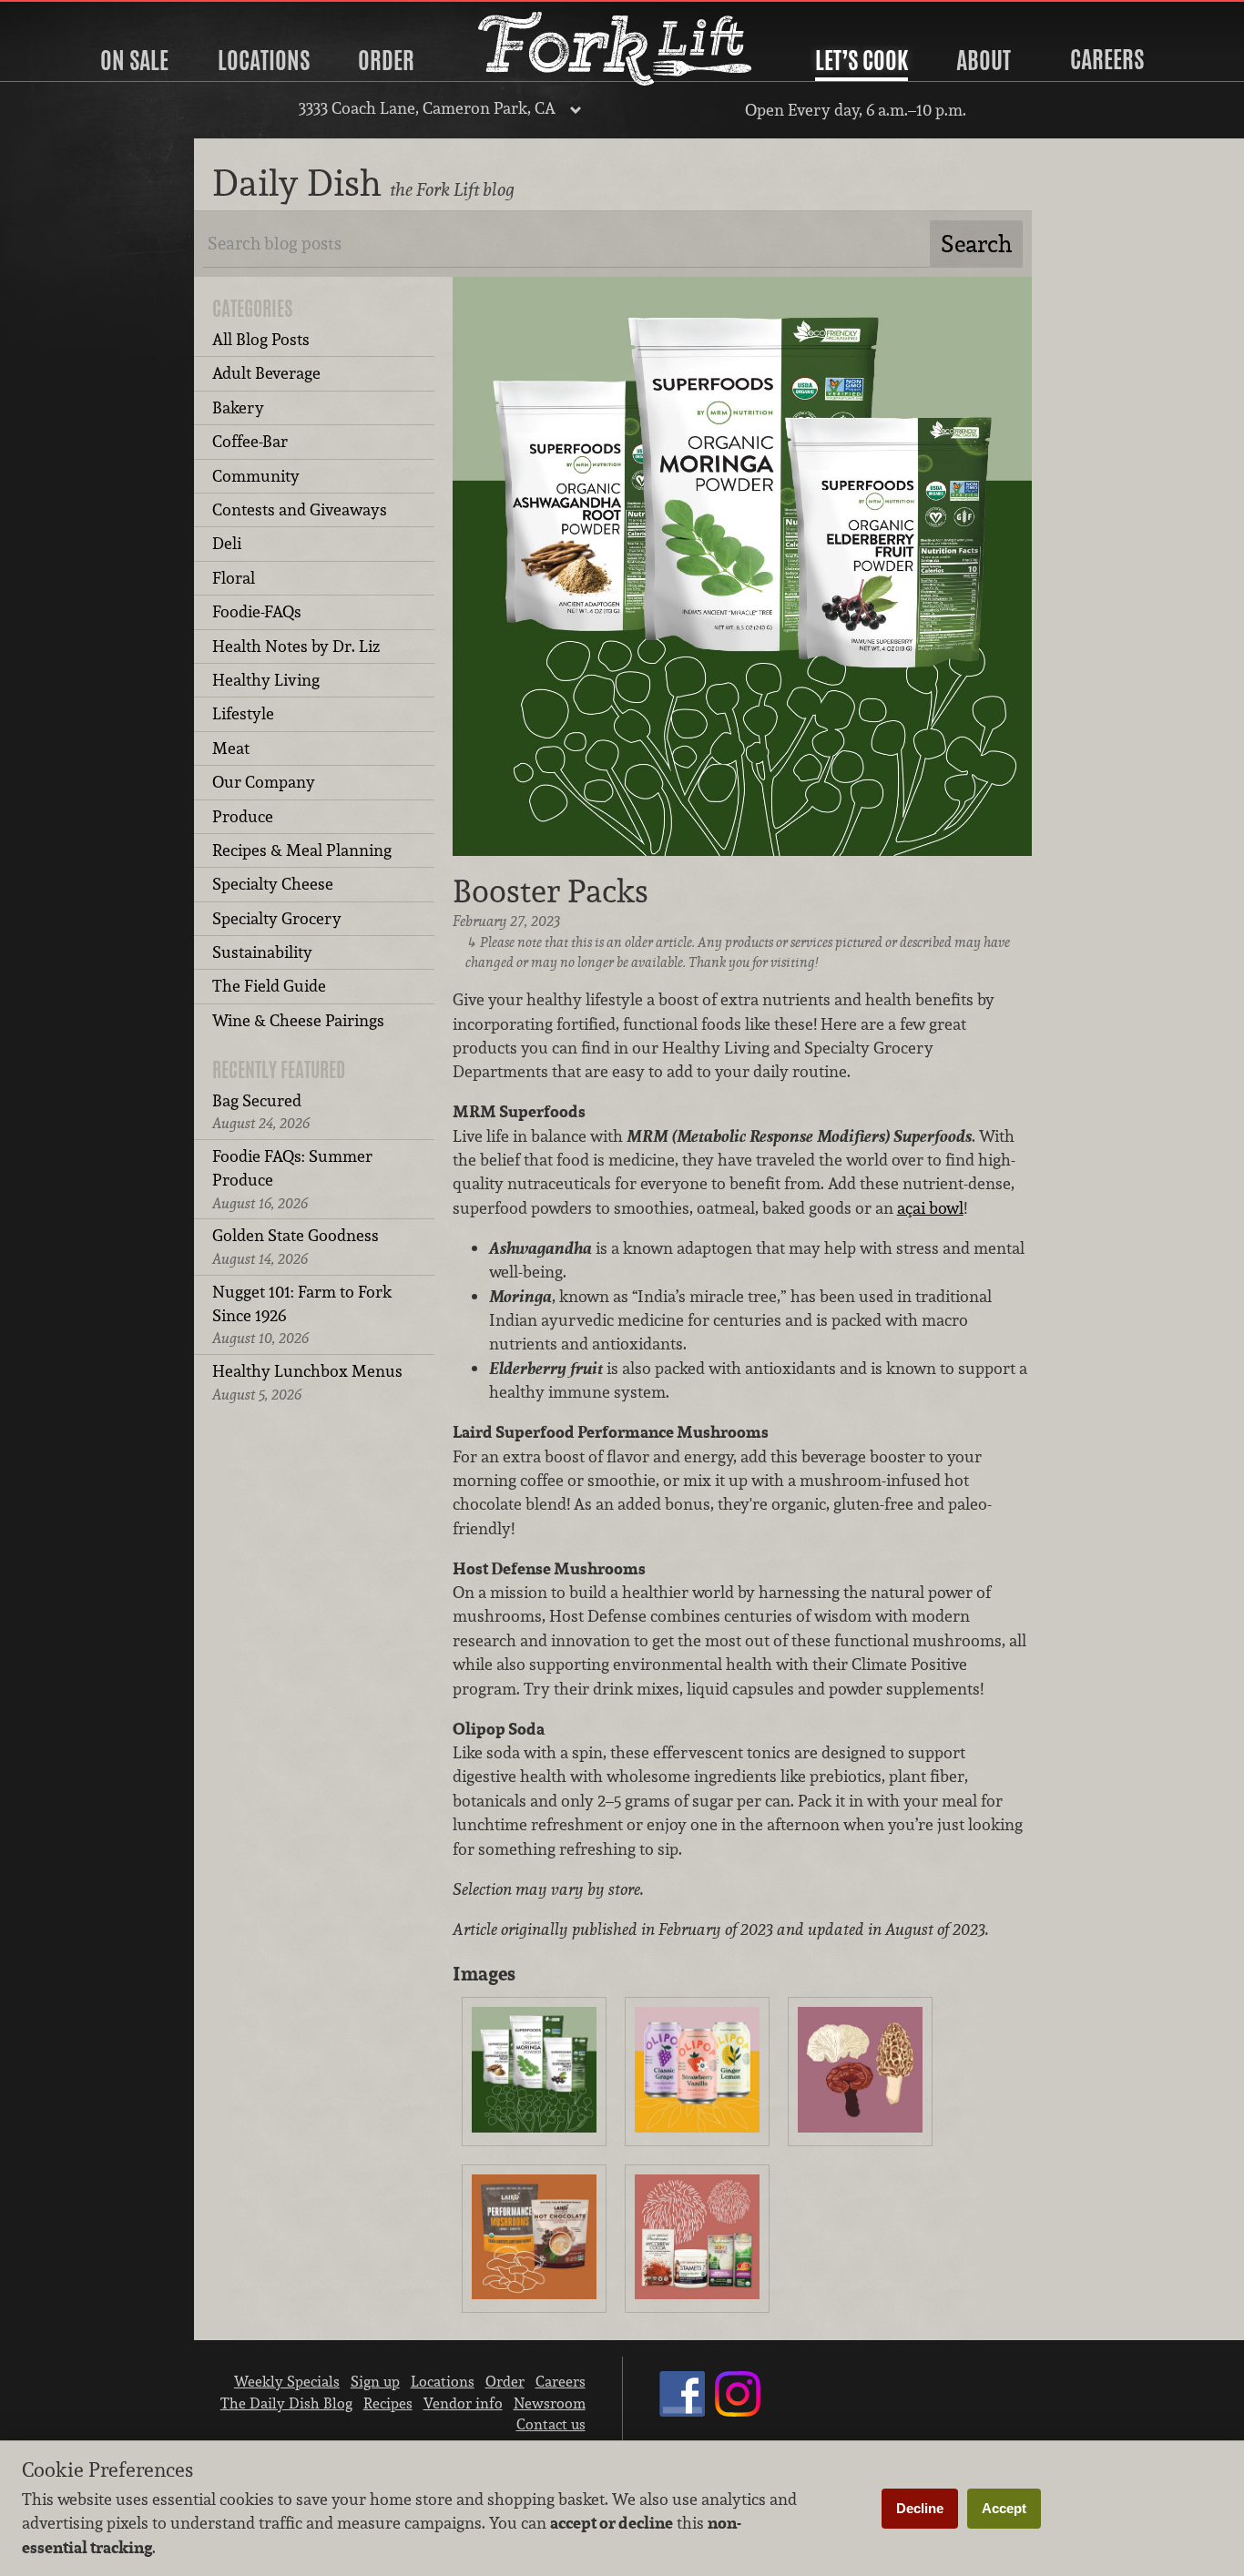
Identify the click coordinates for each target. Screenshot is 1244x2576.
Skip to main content (86, 15)
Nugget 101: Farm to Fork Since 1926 (302, 1315)
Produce (243, 816)
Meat (231, 748)
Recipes (388, 2403)
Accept (1004, 2508)
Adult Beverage (266, 373)
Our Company (264, 782)
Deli (227, 543)
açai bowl (930, 1208)
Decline (920, 2508)
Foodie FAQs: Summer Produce (292, 1179)
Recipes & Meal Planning (302, 850)
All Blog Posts (261, 339)
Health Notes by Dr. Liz (296, 646)
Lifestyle (243, 713)
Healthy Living (266, 680)
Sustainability (262, 952)
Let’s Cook (862, 60)
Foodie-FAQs (257, 611)
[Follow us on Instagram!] (738, 2411)
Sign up (375, 2381)
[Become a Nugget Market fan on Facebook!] (682, 2411)
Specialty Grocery (277, 918)
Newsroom (550, 2403)
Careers (1107, 59)
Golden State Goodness (296, 1246)
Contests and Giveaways (300, 509)
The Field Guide (269, 986)
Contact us (551, 2424)
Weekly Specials (287, 2381)
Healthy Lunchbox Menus (307, 1382)
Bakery (238, 407)
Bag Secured (261, 1111)
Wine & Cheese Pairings (298, 1020)
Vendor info (463, 2403)
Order (386, 60)
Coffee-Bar (250, 441)
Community (256, 476)
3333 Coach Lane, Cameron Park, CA (427, 108)
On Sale (134, 60)
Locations (264, 60)
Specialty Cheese (273, 884)
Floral (234, 578)
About (984, 60)
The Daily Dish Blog (286, 2403)
